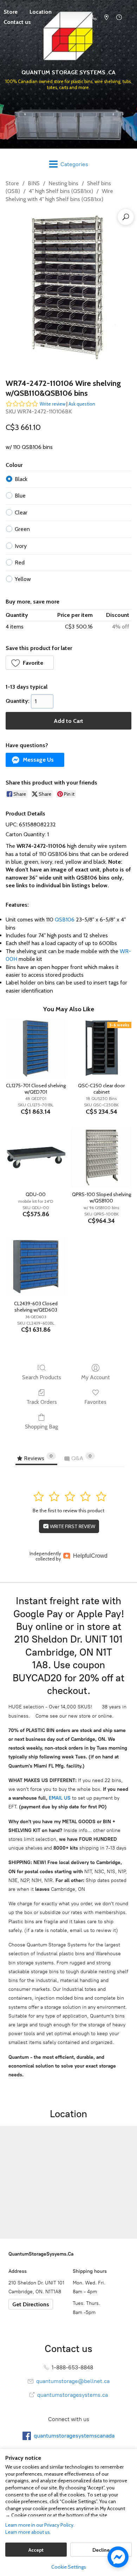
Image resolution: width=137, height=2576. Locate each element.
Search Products (42, 1377)
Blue (20, 496)
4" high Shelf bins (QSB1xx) (61, 191)
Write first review (72, 1526)
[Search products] (126, 217)
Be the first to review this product (68, 1511)
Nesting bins (63, 183)
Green (22, 529)
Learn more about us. (28, 2532)
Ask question (82, 404)
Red (20, 562)
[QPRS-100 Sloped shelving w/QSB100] (101, 1157)
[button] (30, 663)
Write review (53, 404)
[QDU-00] (36, 1157)
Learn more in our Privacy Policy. (40, 2525)
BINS (34, 183)
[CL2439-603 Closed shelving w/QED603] (36, 1266)
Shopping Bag (41, 1427)
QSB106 (65, 920)
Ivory (21, 546)
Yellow (23, 579)
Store (12, 183)
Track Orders (42, 1402)
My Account (96, 1377)
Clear (21, 512)
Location (41, 12)
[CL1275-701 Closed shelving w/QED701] (36, 1048)
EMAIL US (59, 1798)
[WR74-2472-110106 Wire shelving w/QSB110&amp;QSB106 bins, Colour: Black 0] (68, 289)
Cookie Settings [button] (69, 2567)
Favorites (95, 1402)
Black (21, 479)
